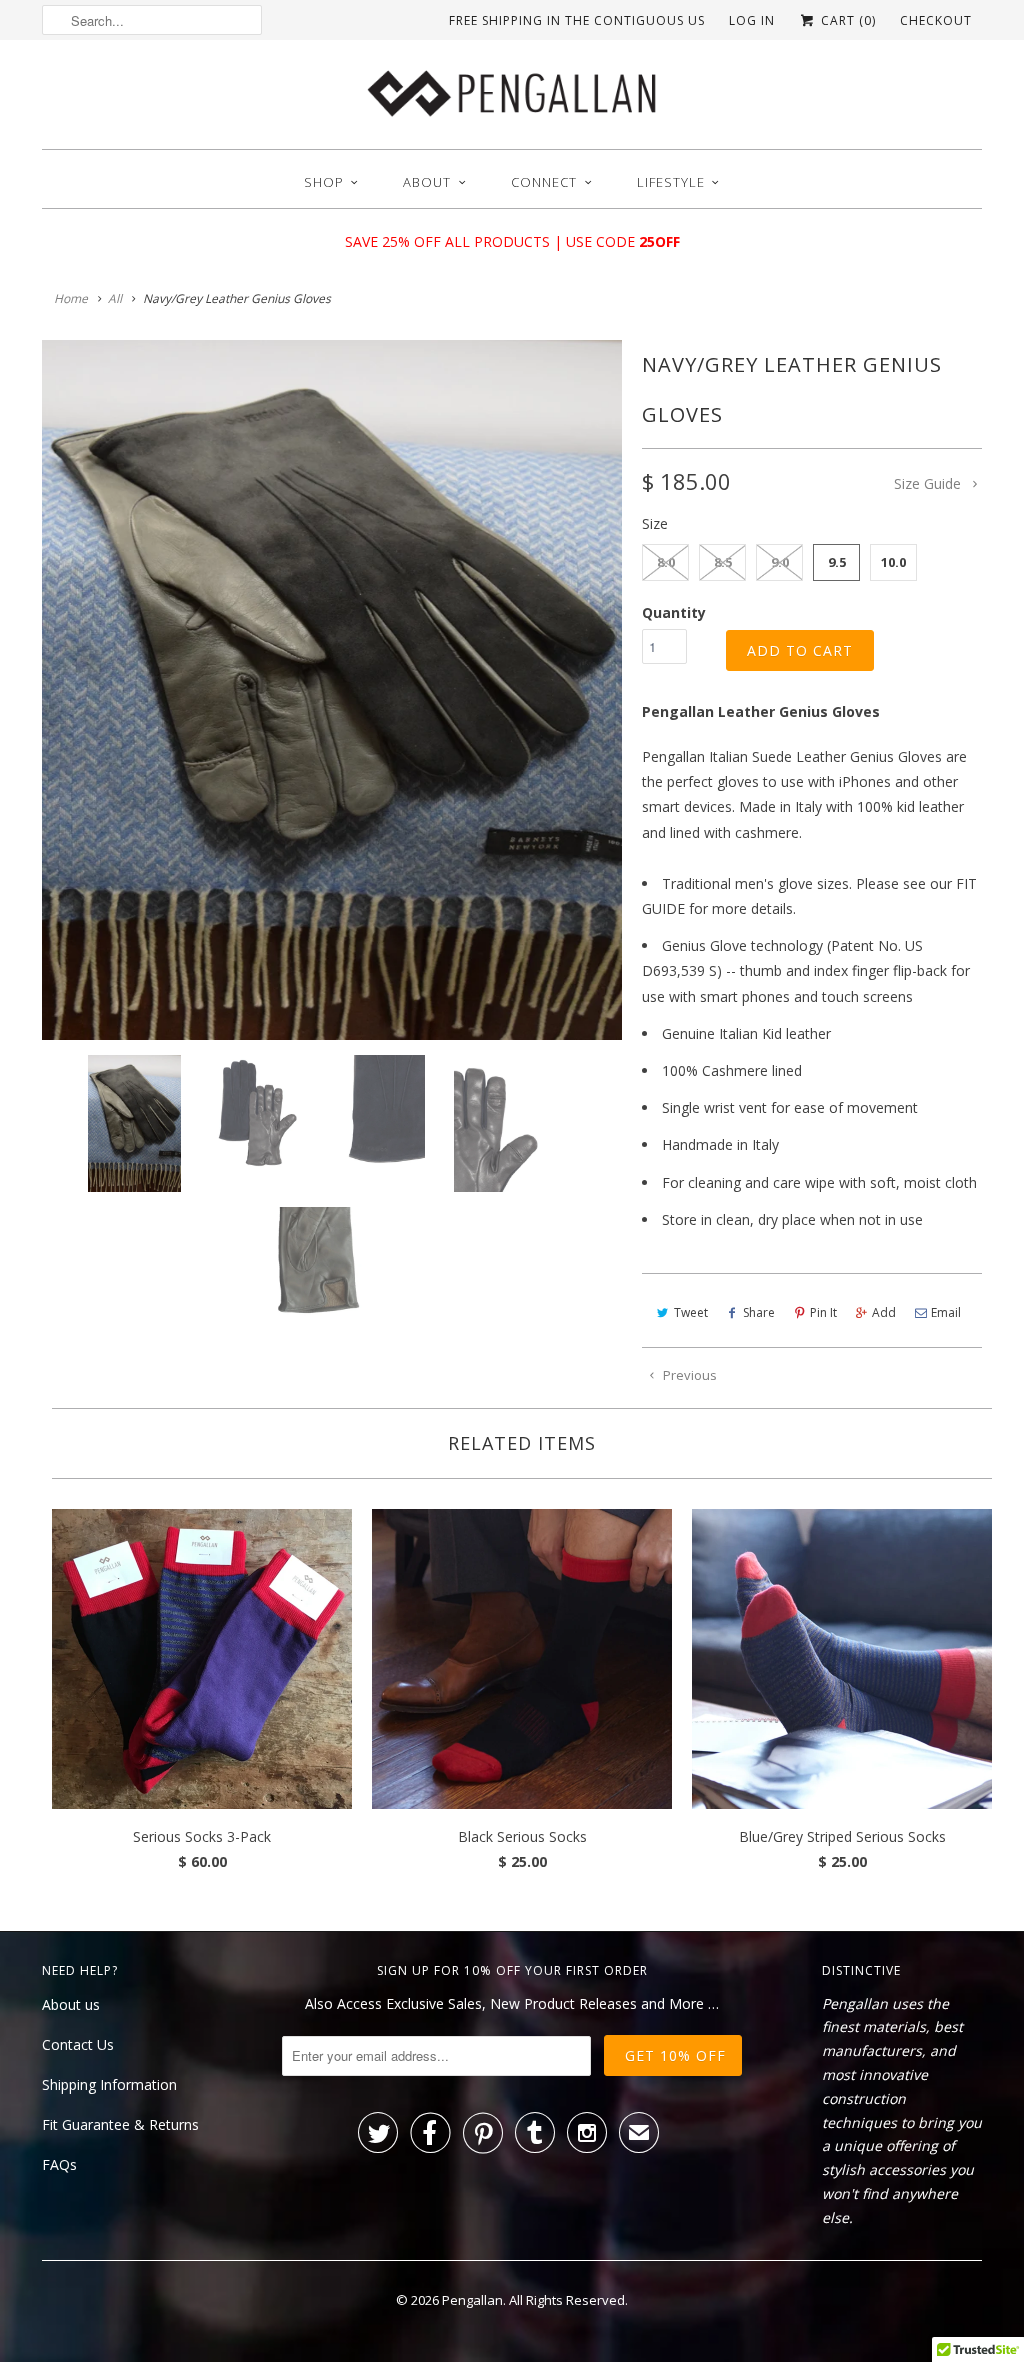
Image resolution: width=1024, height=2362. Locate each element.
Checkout (936, 20)
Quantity (674, 612)
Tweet (691, 1312)
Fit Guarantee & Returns (120, 2124)
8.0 (666, 562)
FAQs (59, 2164)
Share (759, 1312)
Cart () (846, 20)
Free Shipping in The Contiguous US (577, 20)
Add (884, 1312)
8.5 (723, 562)
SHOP (324, 182)
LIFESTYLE (671, 182)
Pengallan (472, 2300)
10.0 (893, 562)
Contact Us (78, 2044)
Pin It (823, 1312)
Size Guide (929, 483)
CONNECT (544, 182)
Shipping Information (109, 2084)
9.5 (837, 562)
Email (946, 1312)
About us (71, 2004)
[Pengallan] (512, 99)
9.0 (780, 562)
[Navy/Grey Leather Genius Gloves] (332, 690)
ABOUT (427, 182)
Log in (752, 20)
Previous (688, 1375)
